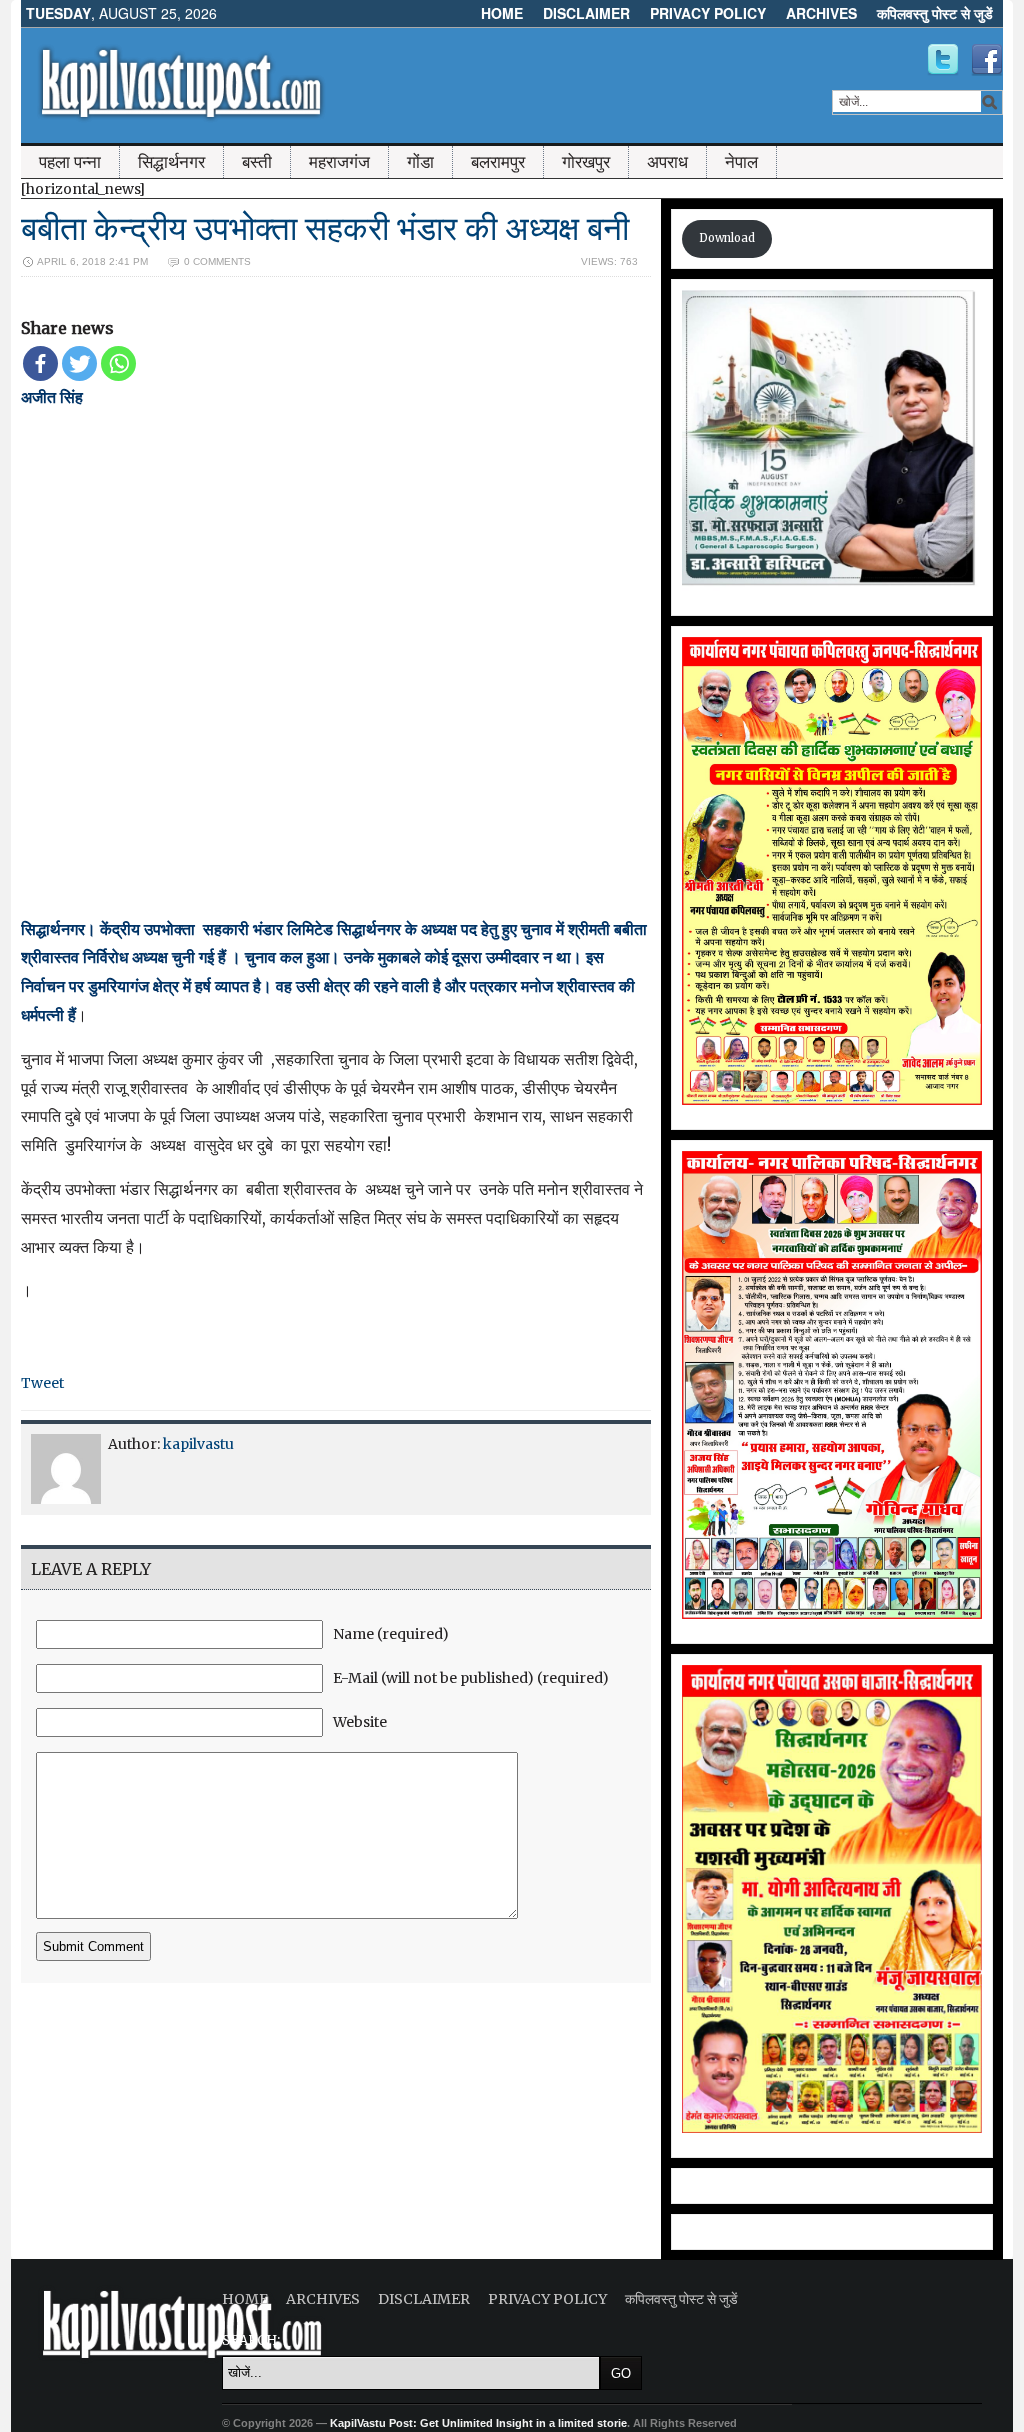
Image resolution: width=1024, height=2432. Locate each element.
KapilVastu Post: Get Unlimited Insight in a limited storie (478, 2423)
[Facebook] (40, 363)
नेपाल (741, 162)
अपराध (667, 162)
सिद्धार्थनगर (171, 162)
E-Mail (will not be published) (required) (471, 1678)
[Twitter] (79, 363)
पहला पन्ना (70, 162)
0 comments (217, 261)
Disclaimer (586, 13)
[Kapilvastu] (943, 60)
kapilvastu (198, 1444)
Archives (821, 13)
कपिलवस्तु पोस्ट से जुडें (935, 13)
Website (360, 1722)
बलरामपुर (498, 162)
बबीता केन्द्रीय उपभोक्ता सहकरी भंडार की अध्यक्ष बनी (325, 228)
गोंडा (420, 162)
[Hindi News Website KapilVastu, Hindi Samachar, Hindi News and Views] (181, 123)
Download (727, 238)
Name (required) (391, 1634)
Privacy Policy (708, 13)
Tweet (42, 1383)
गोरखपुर (586, 162)
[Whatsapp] (118, 363)
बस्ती (257, 162)
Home (502, 13)
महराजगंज (339, 162)
